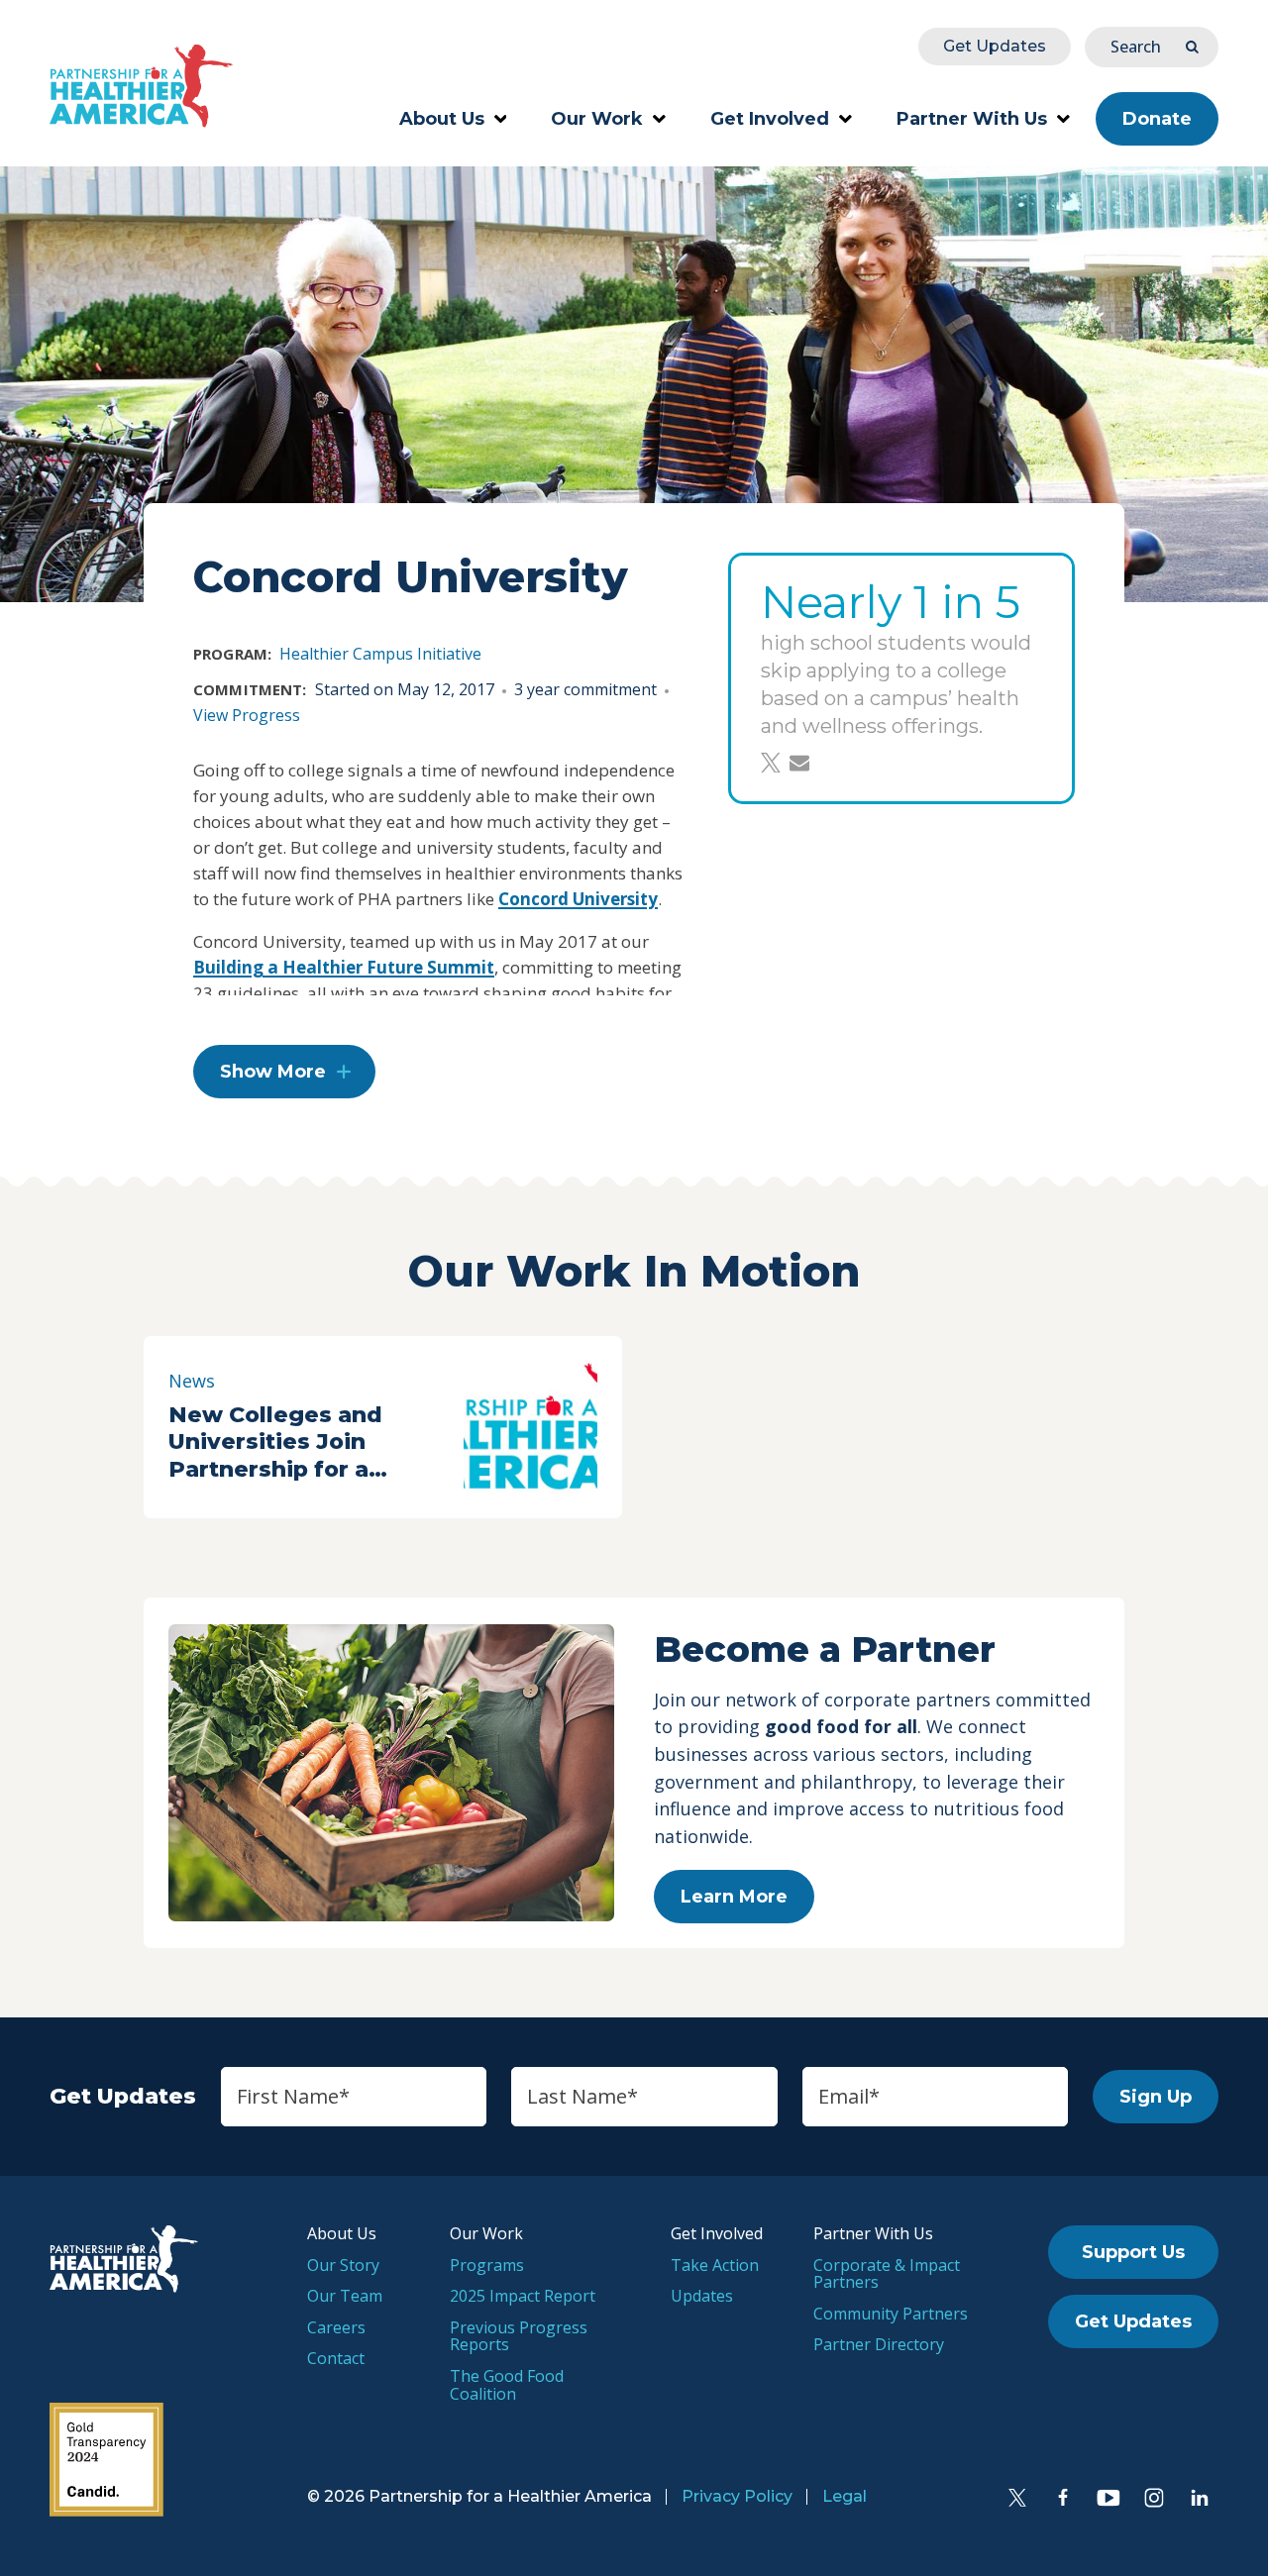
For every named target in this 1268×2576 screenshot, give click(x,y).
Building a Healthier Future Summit (344, 967)
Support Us (1133, 2252)
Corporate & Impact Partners (887, 2274)
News (192, 1381)
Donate (1157, 119)
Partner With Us (972, 119)
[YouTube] (1109, 2498)
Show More (273, 1072)
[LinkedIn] (1200, 2498)
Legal (845, 2496)
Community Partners (891, 2314)
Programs (487, 2265)
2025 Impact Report (523, 2296)
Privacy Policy (737, 2496)
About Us (442, 119)
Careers (336, 2327)
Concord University (578, 899)
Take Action (715, 2265)
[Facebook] (1063, 2498)
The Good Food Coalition (507, 2385)
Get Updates (995, 46)
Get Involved (770, 119)
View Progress (247, 715)
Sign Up (1156, 2097)
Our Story (343, 2265)
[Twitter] (1017, 2498)
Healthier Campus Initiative (380, 654)
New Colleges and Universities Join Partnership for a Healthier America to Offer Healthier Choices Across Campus (309, 1443)
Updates (702, 2296)
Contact (336, 2358)
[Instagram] (1154, 2498)
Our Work (597, 119)
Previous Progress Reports (519, 2336)
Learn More (734, 1897)
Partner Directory (879, 2344)
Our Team (345, 2296)
